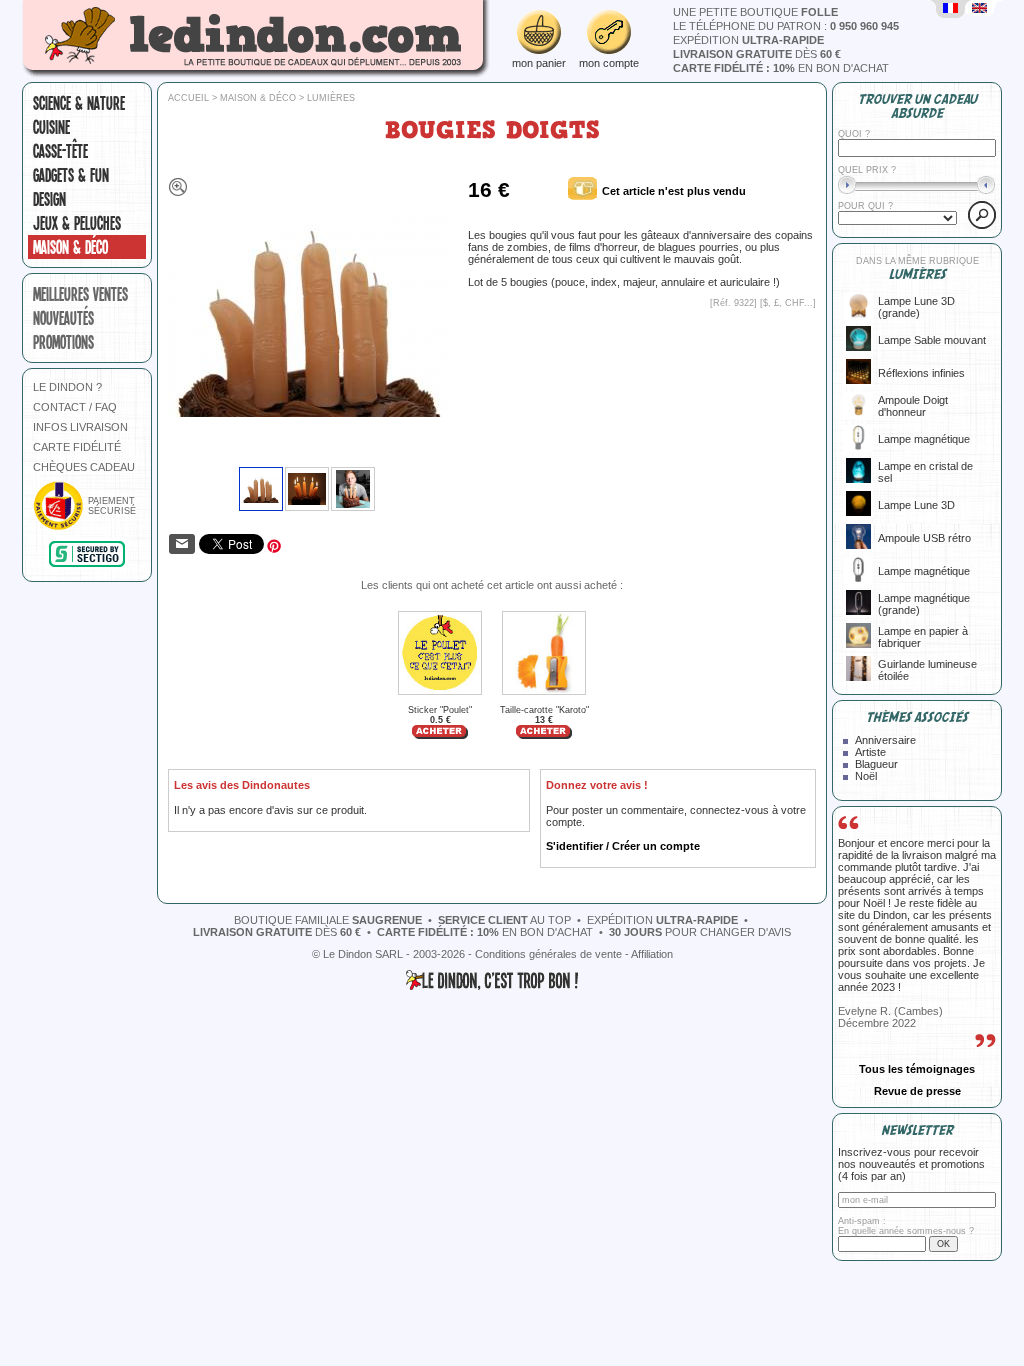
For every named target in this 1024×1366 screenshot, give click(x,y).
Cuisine (51, 127)
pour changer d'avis (700, 932)
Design (49, 199)
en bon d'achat (781, 68)
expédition (748, 40)
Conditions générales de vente (548, 954)
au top (504, 920)
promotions (63, 342)
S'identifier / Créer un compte (623, 846)
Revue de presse (917, 1091)
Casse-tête (60, 151)
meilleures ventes (80, 294)
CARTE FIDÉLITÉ (77, 447)
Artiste (870, 752)
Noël (866, 776)
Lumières (331, 98)
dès (757, 54)
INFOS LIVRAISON (80, 427)
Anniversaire (885, 740)
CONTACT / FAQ (75, 407)
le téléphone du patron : (786, 26)
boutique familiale (328, 920)
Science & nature (79, 103)
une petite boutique (755, 12)
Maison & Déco (70, 247)
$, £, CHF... (788, 303)
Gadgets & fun (71, 175)
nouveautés (63, 318)
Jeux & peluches (77, 223)
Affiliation (652, 954)
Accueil (188, 98)
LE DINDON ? (67, 387)
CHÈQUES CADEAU (84, 467)
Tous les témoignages (917, 1069)
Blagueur (876, 764)
